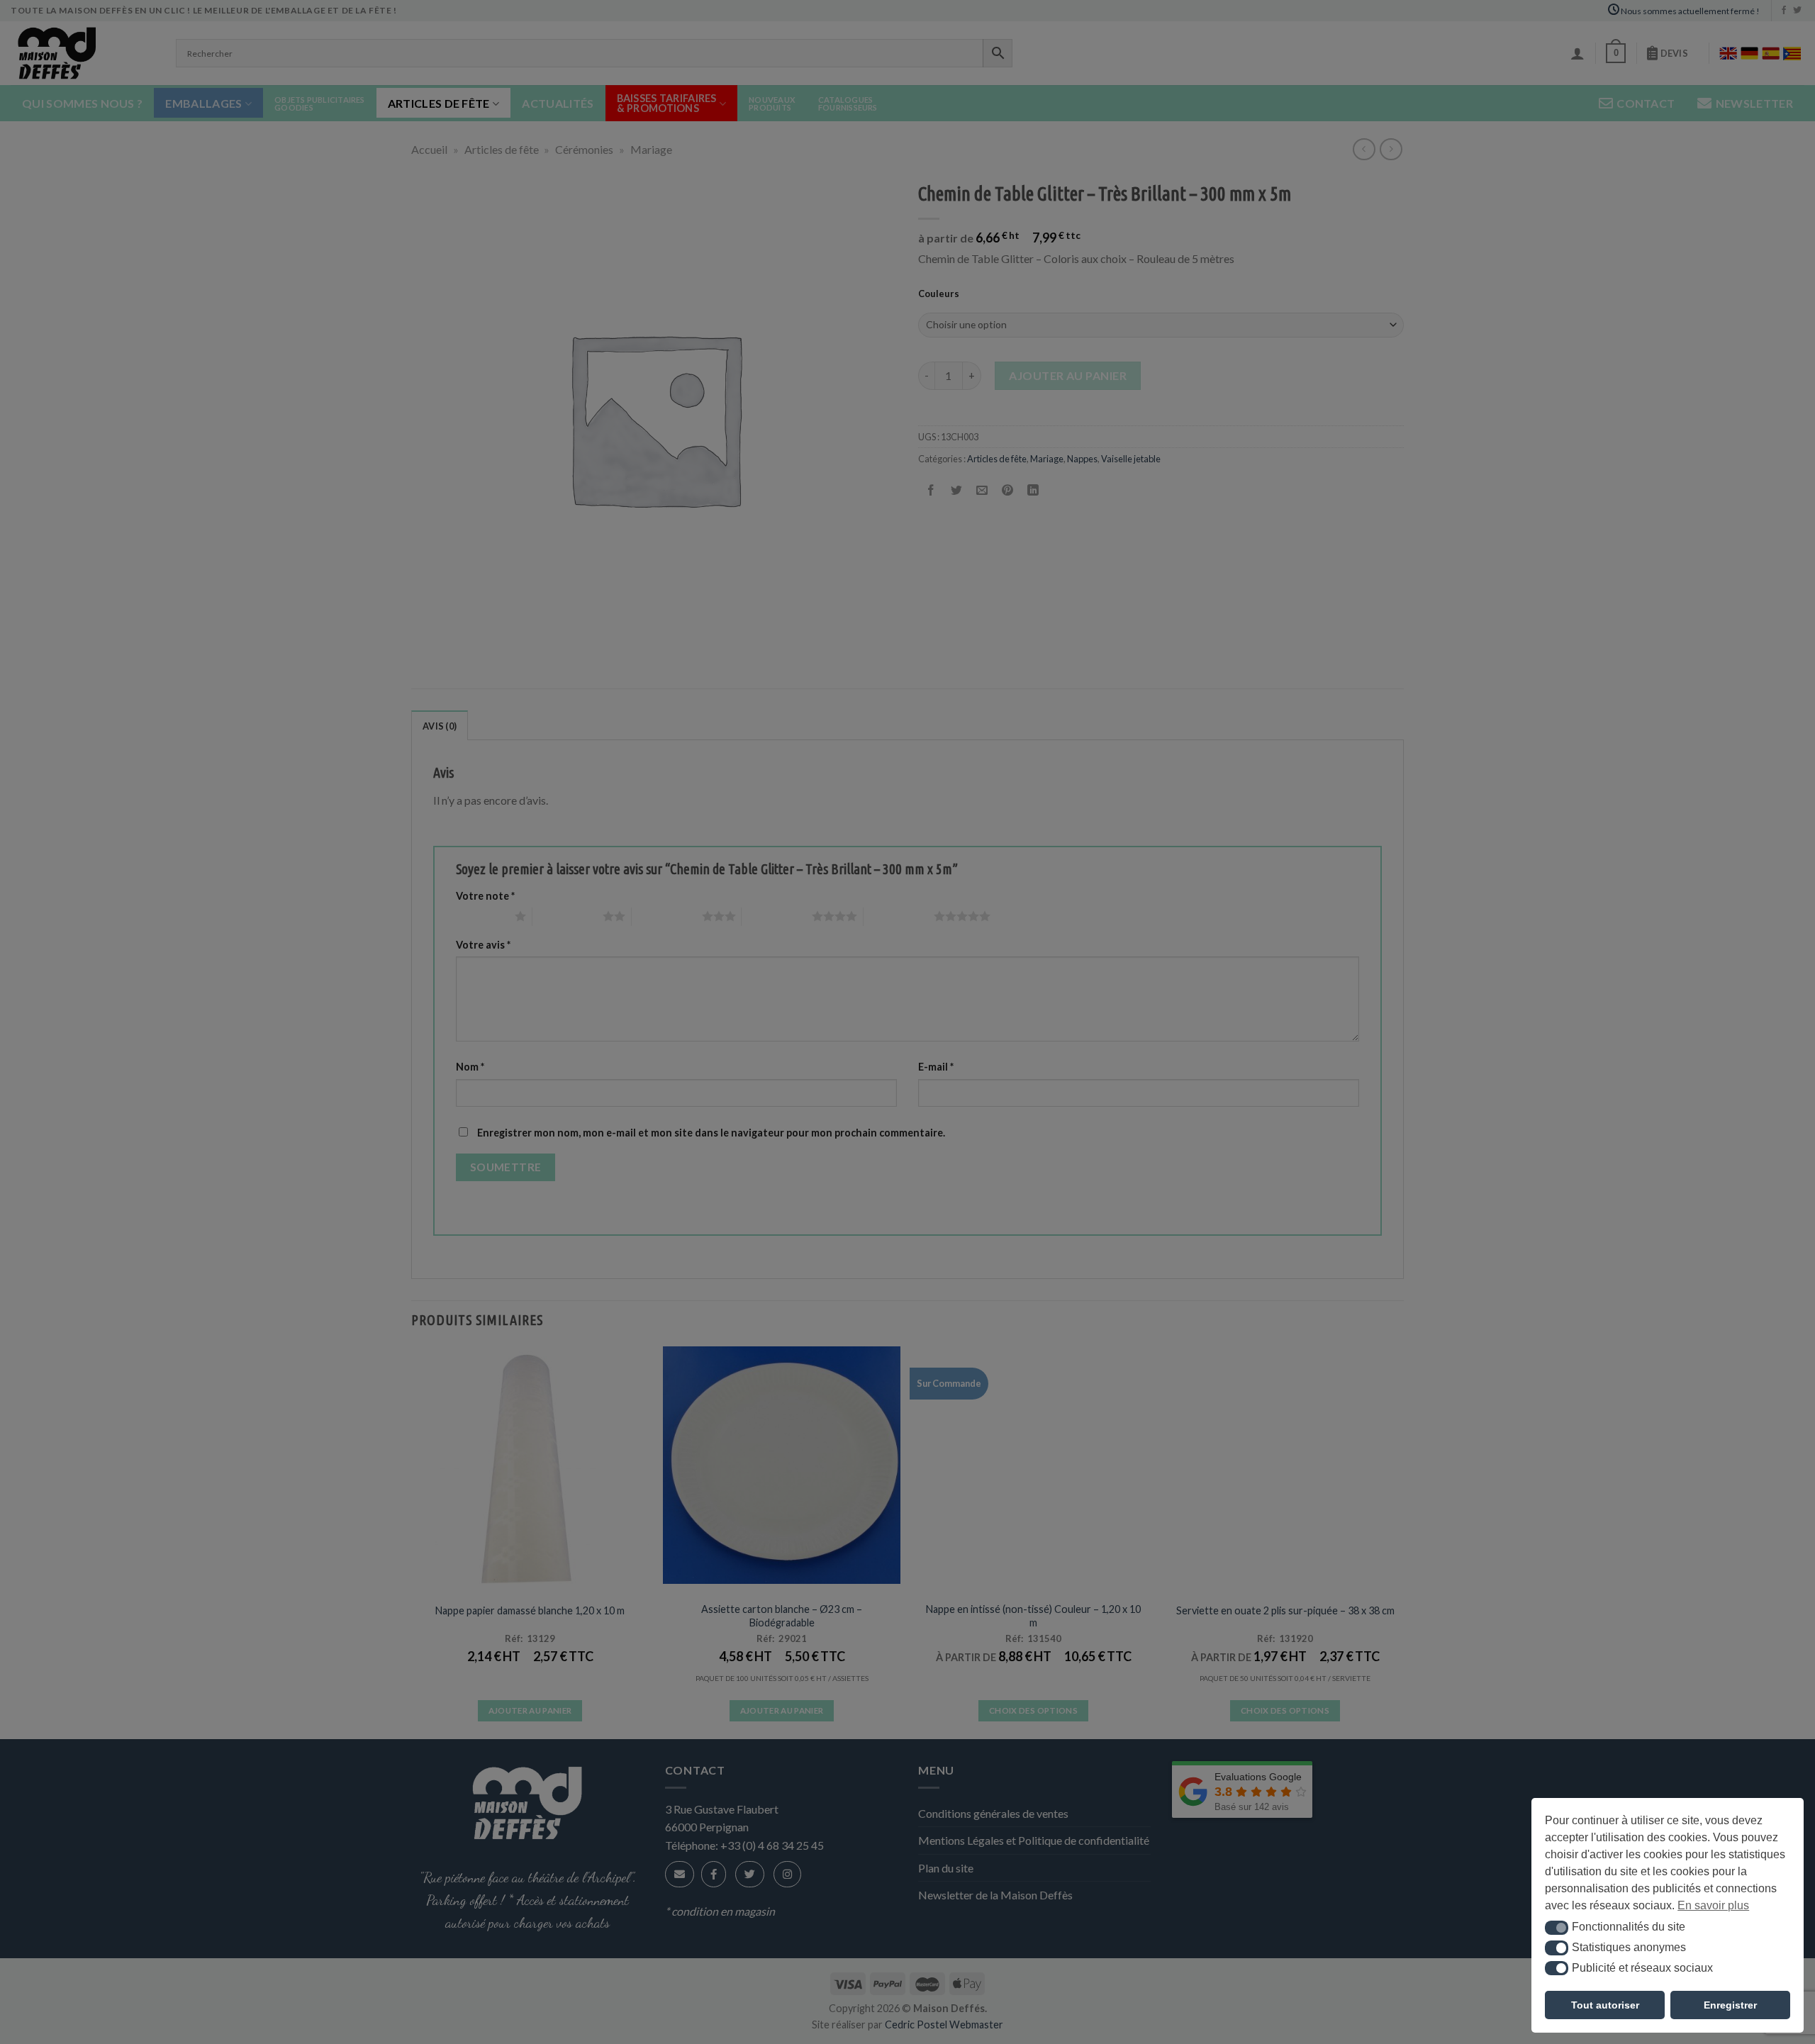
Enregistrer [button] (1730, 2005)
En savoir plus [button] (1713, 1905)
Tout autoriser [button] (1605, 2005)
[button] (1557, 1928)
